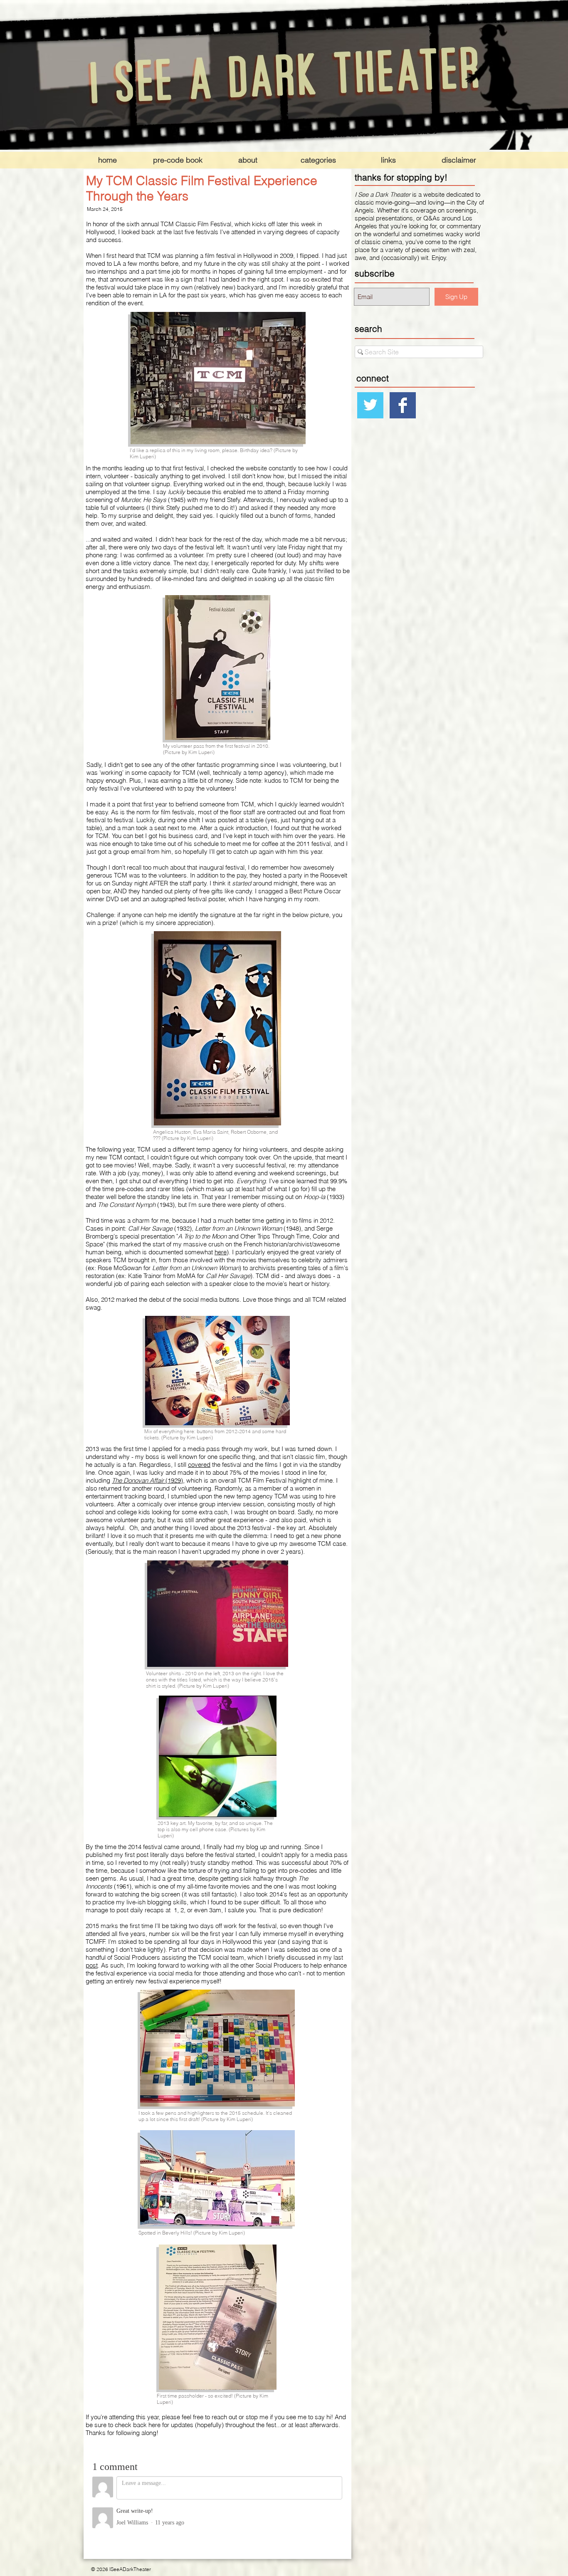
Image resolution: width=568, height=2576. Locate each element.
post (92, 1965)
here (221, 1252)
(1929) (147, 1480)
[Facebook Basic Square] (403, 405)
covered (199, 1465)
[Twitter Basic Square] (370, 405)
